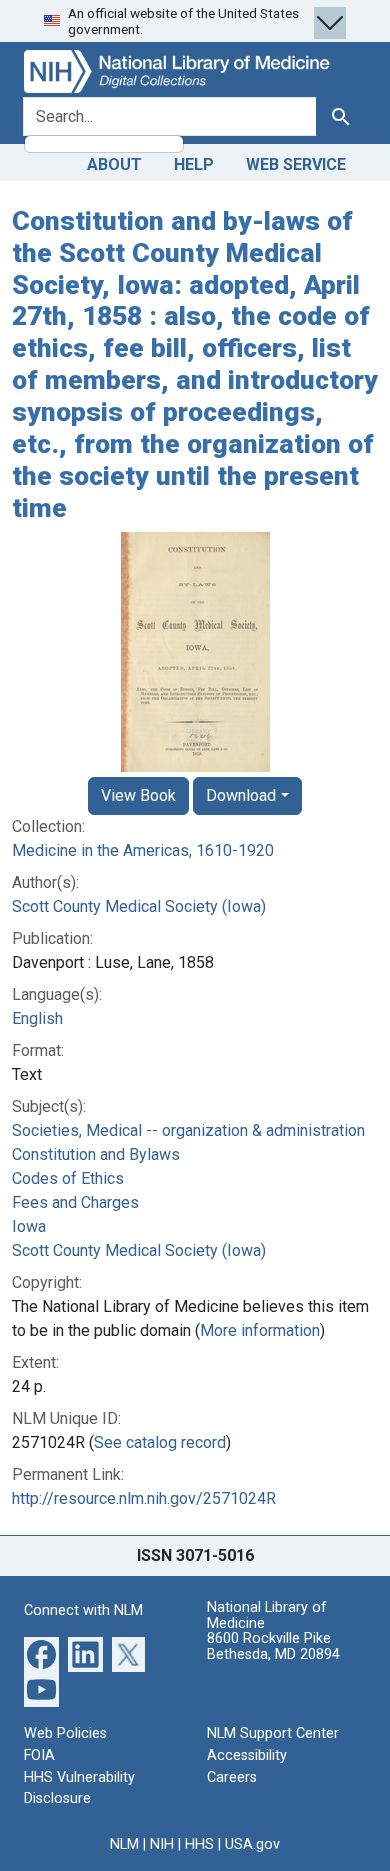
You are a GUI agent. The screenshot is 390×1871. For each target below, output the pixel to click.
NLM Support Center (273, 1733)
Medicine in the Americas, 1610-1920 (143, 850)
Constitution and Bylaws (96, 1154)
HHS (199, 1844)
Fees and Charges (75, 1202)
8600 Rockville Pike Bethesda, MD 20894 (273, 1646)
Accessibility (247, 1755)
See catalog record (160, 1442)
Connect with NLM (83, 1610)
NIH (162, 1844)
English (37, 1018)
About (114, 164)
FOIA (39, 1755)
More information (260, 1330)
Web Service (296, 164)
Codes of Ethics (68, 1178)
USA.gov (252, 1844)
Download (241, 795)
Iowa (29, 1226)
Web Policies (65, 1733)
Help (194, 164)
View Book (138, 795)
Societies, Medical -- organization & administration (188, 1130)
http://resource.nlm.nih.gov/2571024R (144, 1498)
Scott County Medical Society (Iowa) (139, 906)
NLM (124, 1844)
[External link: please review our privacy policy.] (41, 1653)
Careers (232, 1777)
